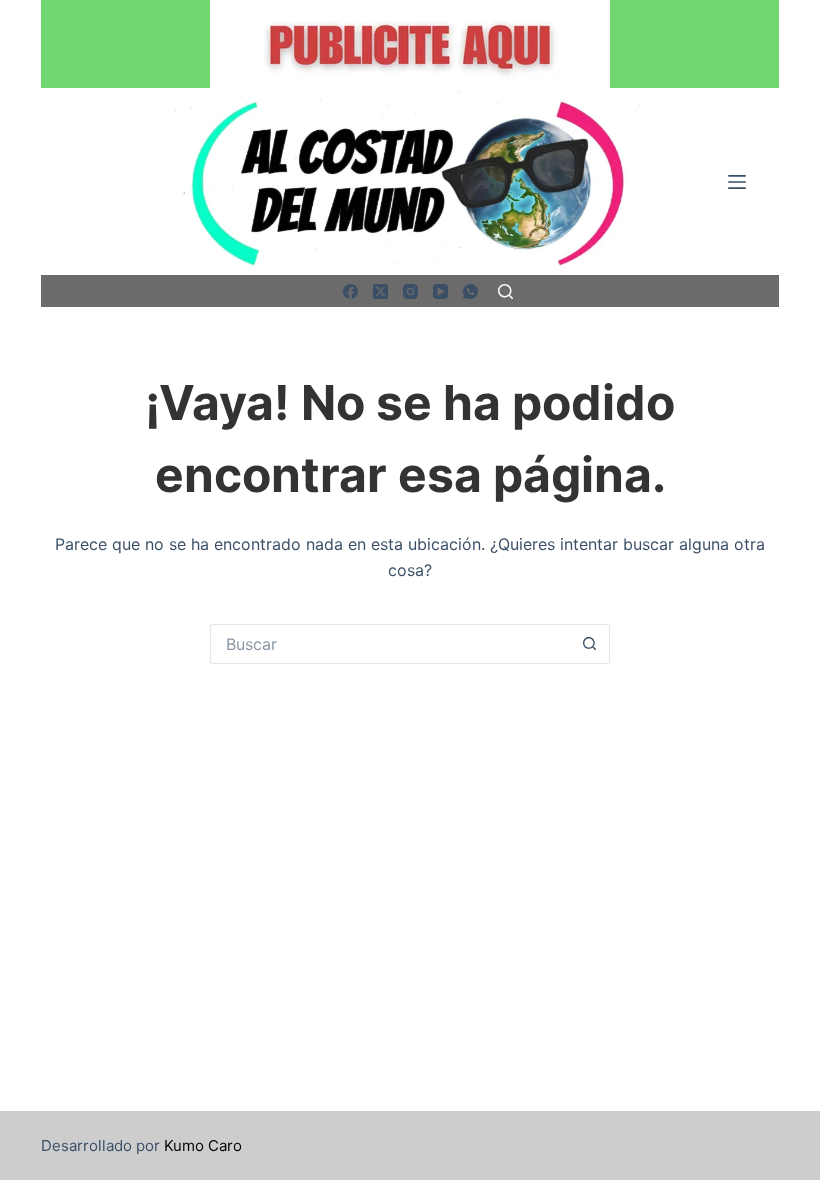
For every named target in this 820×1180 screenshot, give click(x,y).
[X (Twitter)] (380, 291)
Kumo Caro (203, 1145)
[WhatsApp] (470, 291)
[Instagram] (410, 291)
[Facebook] (350, 291)
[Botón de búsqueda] (590, 644)
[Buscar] (505, 291)
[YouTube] (440, 291)
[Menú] (737, 182)
